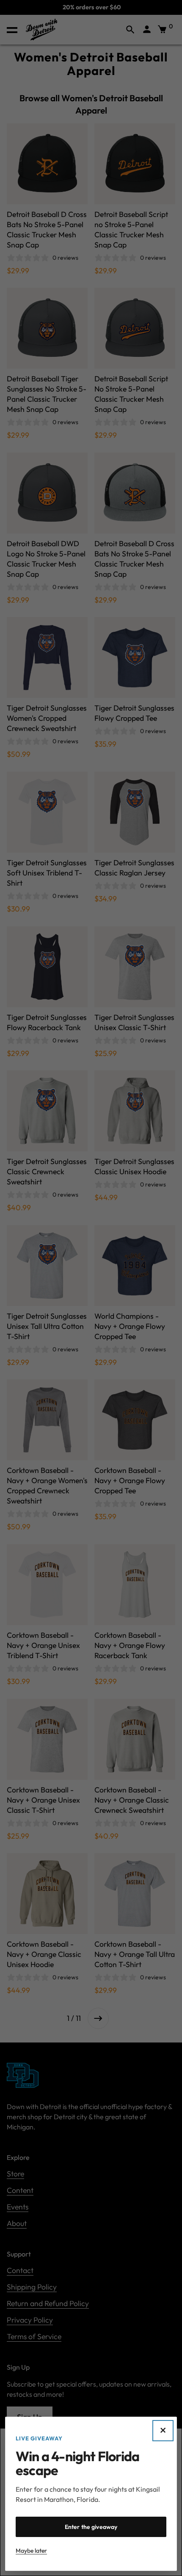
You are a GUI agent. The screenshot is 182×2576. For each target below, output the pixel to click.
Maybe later (31, 2551)
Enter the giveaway (91, 2527)
